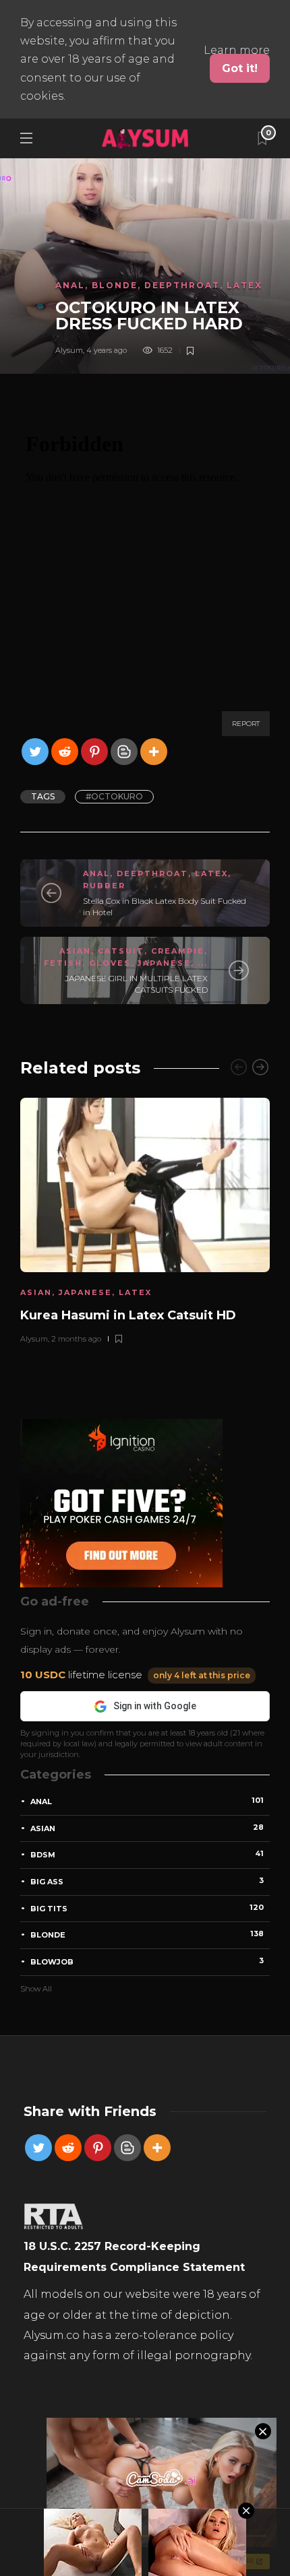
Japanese (164, 963)
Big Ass (147, 1881)
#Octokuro (114, 796)
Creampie (178, 951)
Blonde (115, 285)
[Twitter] (35, 752)
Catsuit (121, 951)
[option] (145, 1219)
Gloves (110, 963)
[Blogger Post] (124, 752)
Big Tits (147, 1908)
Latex (244, 285)
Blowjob (147, 1961)
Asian (75, 951)
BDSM (147, 1854)
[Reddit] (65, 752)
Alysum (69, 350)
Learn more (237, 50)
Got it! (240, 68)
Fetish (63, 963)
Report (246, 724)
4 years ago (107, 350)
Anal (70, 285)
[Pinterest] (94, 752)
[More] (154, 752)
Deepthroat (182, 285)
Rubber (104, 886)
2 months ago (76, 1339)
